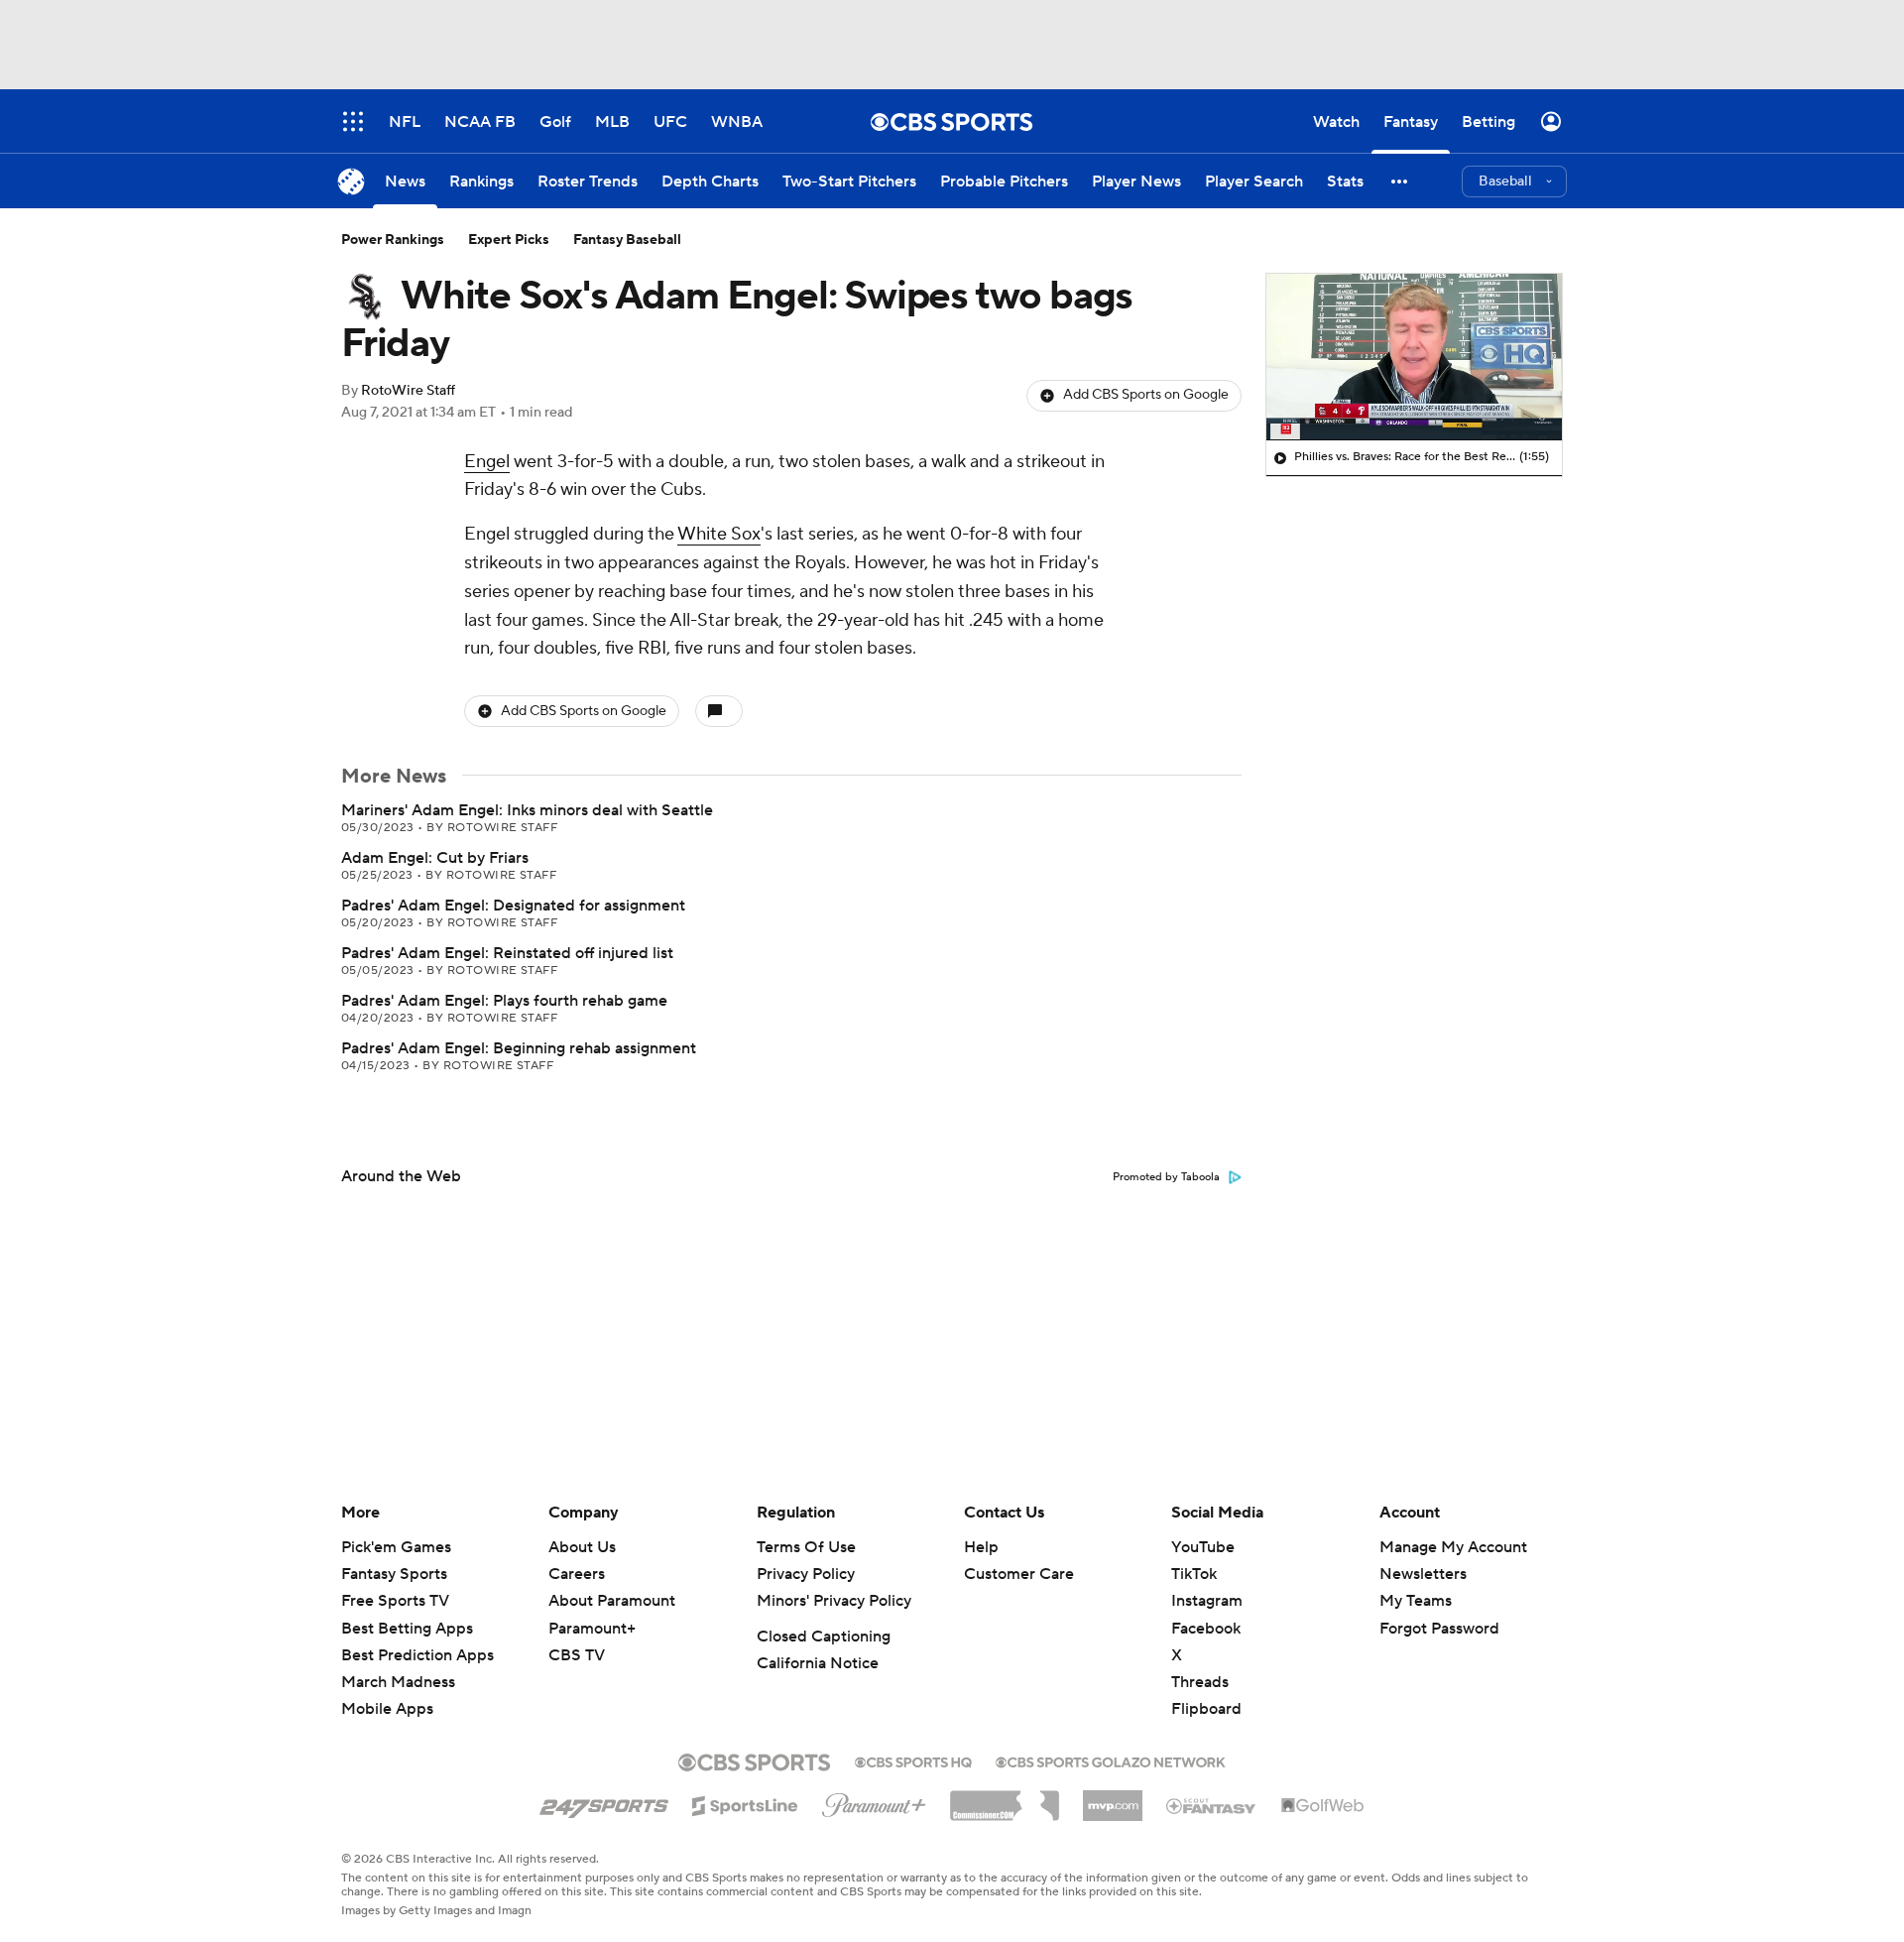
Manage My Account (1453, 1547)
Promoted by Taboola (1166, 1177)
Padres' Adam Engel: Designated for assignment (513, 906)
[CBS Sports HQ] (913, 1760)
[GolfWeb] (1323, 1806)
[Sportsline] (745, 1803)
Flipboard (1206, 1709)
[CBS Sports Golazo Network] (1111, 1760)
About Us (582, 1547)
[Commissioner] (1005, 1798)
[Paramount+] (874, 1801)
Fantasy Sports (394, 1574)
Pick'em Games (396, 1547)
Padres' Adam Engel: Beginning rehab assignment (519, 1048)
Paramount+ (592, 1629)
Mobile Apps (387, 1709)
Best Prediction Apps (417, 1655)
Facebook (1206, 1629)
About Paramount (612, 1601)
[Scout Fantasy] (1212, 1805)
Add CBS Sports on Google (1146, 395)
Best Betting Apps (407, 1629)
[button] (1400, 181)
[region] (1414, 357)
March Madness (398, 1682)
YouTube (1203, 1547)
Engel (487, 462)
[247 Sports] (604, 1802)
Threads (1200, 1682)
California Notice (818, 1663)
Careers (577, 1574)
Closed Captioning (824, 1637)
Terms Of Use (806, 1547)
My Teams (1416, 1601)
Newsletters (1423, 1574)
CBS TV (577, 1655)
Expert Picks (509, 240)
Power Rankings (393, 240)
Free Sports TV (395, 1601)
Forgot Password (1439, 1629)
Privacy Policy (806, 1574)
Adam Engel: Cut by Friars (435, 858)
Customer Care (1019, 1574)
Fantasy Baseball (627, 240)
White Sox (719, 534)
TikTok (1194, 1574)
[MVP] (1113, 1798)
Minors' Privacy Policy (834, 1601)
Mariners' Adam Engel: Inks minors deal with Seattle (527, 810)
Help (981, 1547)
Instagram (1207, 1601)
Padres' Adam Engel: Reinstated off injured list (507, 953)
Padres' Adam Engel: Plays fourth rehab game (504, 1001)
